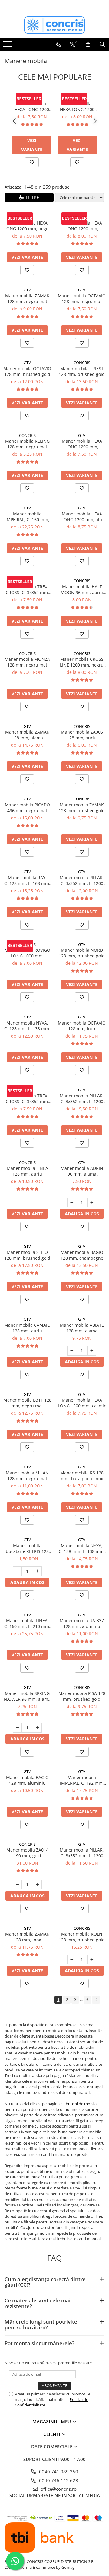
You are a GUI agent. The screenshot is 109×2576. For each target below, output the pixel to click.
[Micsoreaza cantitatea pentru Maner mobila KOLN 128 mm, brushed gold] (72, 1960)
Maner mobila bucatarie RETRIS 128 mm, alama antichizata (27, 1548)
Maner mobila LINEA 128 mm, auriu (27, 1171)
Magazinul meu (52, 2422)
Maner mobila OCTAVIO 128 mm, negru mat (82, 299)
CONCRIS (82, 363)
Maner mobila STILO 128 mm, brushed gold (27, 1255)
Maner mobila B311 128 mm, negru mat (27, 1403)
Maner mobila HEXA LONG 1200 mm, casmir (82, 1403)
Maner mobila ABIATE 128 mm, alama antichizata (82, 1328)
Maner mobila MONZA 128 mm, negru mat (27, 662)
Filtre (31, 197)
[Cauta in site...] (102, 44)
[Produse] (8, 46)
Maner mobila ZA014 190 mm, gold (27, 1853)
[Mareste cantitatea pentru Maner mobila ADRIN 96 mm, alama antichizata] (92, 1203)
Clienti (52, 2434)
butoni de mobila (81, 2104)
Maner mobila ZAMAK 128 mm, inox (27, 1937)
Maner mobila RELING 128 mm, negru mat (27, 444)
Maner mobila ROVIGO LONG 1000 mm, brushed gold (27, 953)
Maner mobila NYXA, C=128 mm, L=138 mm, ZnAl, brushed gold (82, 1548)
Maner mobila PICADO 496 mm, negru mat (27, 808)
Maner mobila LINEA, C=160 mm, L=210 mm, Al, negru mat (27, 1623)
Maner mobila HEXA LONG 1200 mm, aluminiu (82, 444)
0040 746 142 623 (58, 2480)
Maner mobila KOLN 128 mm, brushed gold (82, 1937)
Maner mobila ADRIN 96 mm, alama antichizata (82, 1171)
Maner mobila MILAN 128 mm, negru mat (27, 1476)
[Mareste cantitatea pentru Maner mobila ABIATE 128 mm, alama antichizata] (92, 1351)
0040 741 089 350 (58, 2472)
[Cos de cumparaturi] (88, 44)
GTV (32, 98)
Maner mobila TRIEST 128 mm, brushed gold (82, 371)
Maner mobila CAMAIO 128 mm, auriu (27, 1328)
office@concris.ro (58, 2489)
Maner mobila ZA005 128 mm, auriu (82, 735)
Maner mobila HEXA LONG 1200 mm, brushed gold (77, 106)
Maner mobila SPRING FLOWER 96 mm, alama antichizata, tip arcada (27, 1696)
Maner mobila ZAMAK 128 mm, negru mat (27, 299)
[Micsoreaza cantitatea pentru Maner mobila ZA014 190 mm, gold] (17, 1885)
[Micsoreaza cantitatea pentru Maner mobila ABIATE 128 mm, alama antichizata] (72, 1351)
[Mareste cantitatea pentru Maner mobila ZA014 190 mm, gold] (37, 1885)
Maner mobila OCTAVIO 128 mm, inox (82, 1026)
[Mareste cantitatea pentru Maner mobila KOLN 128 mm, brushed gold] (92, 1960)
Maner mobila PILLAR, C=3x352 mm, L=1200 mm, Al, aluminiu (82, 1853)
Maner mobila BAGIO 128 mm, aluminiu (27, 1780)
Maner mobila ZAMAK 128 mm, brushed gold (82, 808)
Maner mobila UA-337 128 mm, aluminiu (82, 1623)
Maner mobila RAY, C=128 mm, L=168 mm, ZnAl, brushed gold (27, 880)
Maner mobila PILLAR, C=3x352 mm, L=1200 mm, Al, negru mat (82, 880)
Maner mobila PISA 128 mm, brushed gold (82, 1696)
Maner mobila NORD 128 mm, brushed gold (82, 953)
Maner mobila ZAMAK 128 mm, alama (27, 735)
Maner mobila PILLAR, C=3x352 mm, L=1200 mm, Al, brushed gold (82, 1099)
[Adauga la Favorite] (32, 162)
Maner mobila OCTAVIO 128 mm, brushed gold (27, 371)
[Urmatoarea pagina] (96, 2000)
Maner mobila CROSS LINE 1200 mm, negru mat (82, 662)
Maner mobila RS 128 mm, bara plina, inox (82, 1476)
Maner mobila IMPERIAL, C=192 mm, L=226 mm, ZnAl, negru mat (82, 1780)
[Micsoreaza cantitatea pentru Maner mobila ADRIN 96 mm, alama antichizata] (72, 1203)
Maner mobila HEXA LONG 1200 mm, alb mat (82, 517)
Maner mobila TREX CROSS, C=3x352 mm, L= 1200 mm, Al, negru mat (27, 589)
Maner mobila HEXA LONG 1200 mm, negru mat (32, 106)
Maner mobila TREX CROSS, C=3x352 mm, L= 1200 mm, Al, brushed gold (27, 1099)
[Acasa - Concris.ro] (54, 25)
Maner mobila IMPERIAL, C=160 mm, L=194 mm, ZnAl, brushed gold (27, 517)
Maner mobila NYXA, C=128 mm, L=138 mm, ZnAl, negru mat (27, 1026)
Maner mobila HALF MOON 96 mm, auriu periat (82, 589)
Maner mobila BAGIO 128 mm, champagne (82, 1255)
